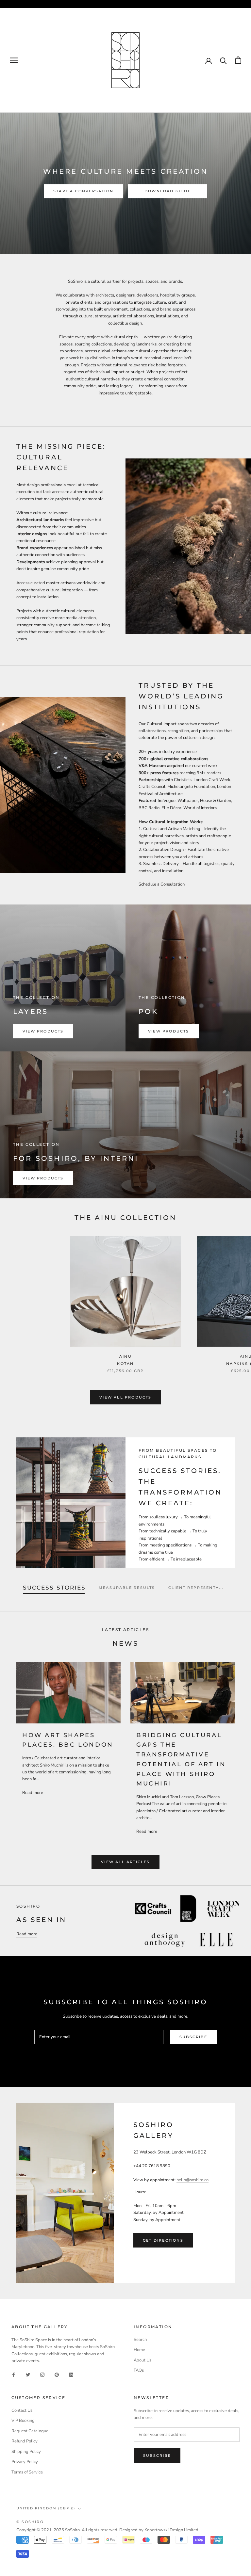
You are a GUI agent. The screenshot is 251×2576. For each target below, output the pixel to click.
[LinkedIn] (71, 2375)
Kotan (125, 1364)
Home (139, 2350)
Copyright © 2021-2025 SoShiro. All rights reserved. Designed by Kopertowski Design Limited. (108, 2530)
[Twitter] (28, 2375)
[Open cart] (238, 60)
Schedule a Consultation (162, 884)
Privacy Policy (25, 2462)
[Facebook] (14, 2375)
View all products (125, 1397)
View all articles (125, 1862)
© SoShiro (30, 2522)
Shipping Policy (26, 2452)
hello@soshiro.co (192, 2180)
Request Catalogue (30, 2431)
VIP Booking (23, 2421)
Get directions (163, 2240)
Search (140, 2340)
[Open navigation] (14, 60)
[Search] (223, 60)
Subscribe (193, 2037)
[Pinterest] (57, 2375)
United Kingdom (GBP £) (46, 2508)
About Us (142, 2360)
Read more (33, 1793)
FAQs (139, 2370)
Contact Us (22, 2410)
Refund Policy (25, 2441)
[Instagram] (42, 2375)
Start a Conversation (83, 191)
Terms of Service (27, 2472)
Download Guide (168, 191)
